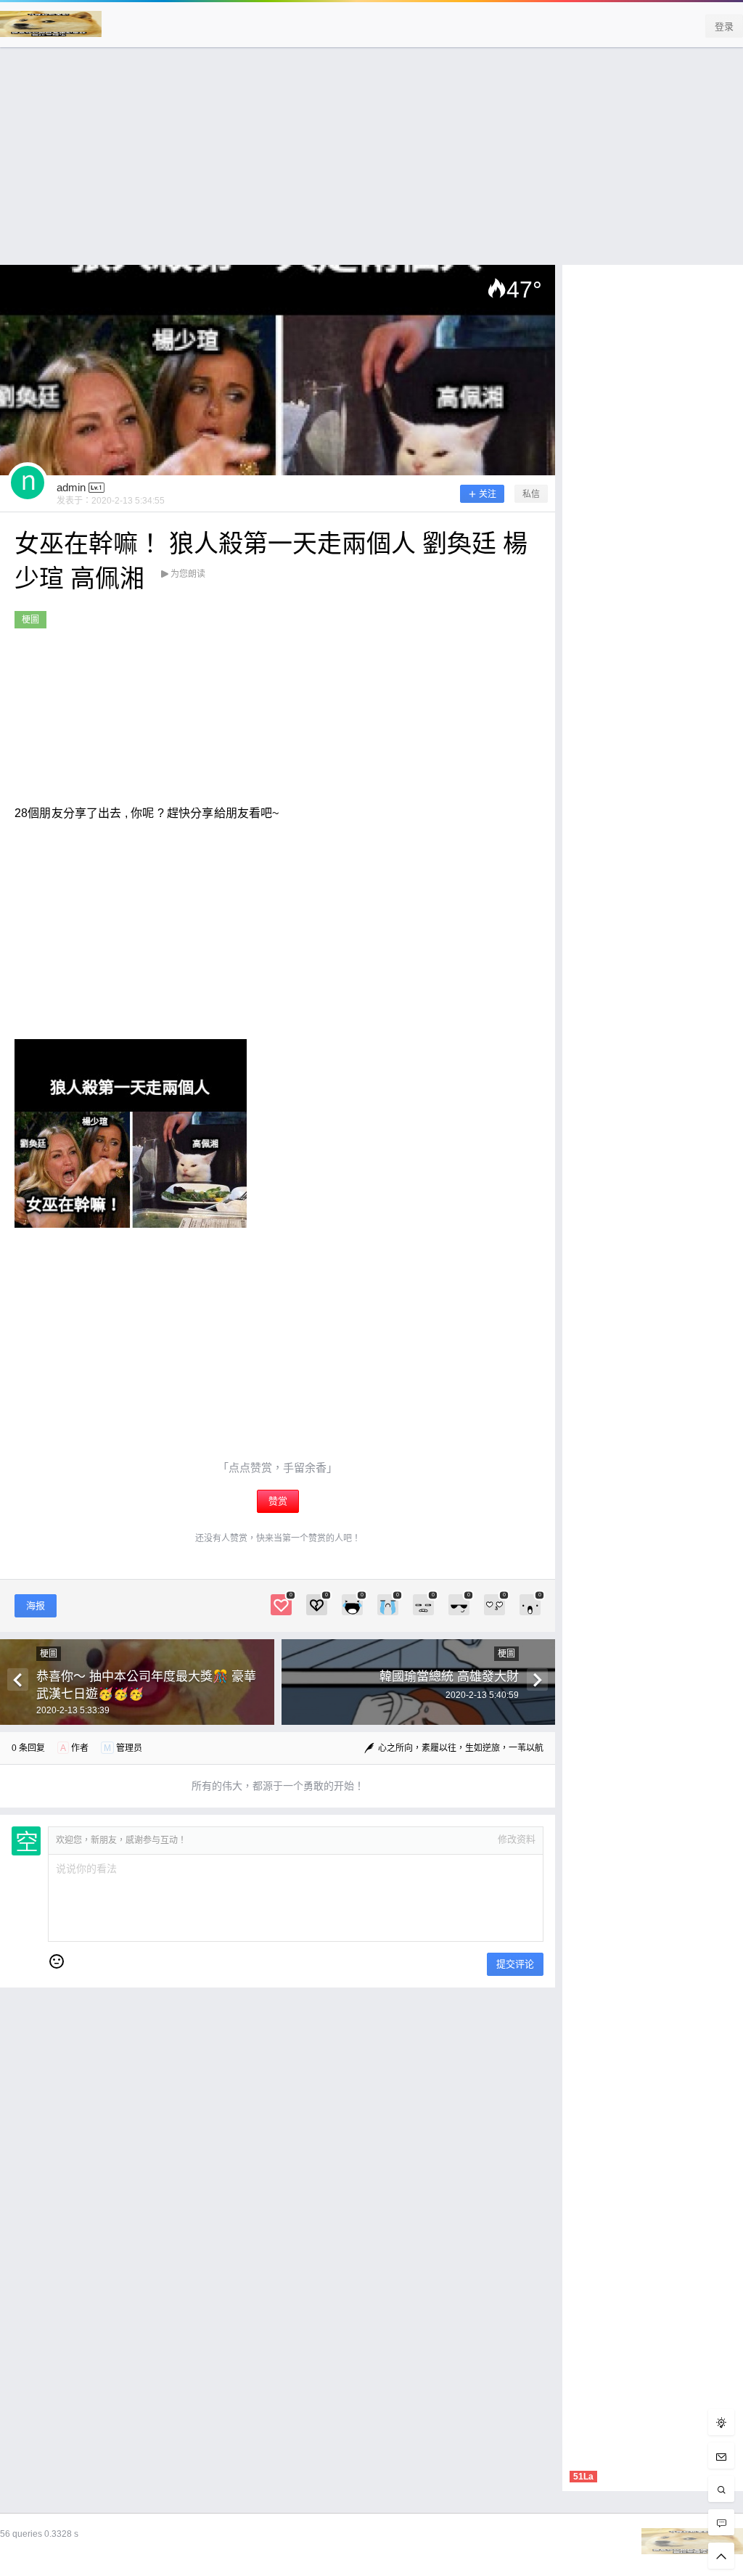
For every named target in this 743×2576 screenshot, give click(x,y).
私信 (531, 494)
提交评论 (515, 1964)
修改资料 (517, 1839)
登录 (724, 26)
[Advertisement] (371, 163)
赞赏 (278, 1501)
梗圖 (30, 620)
